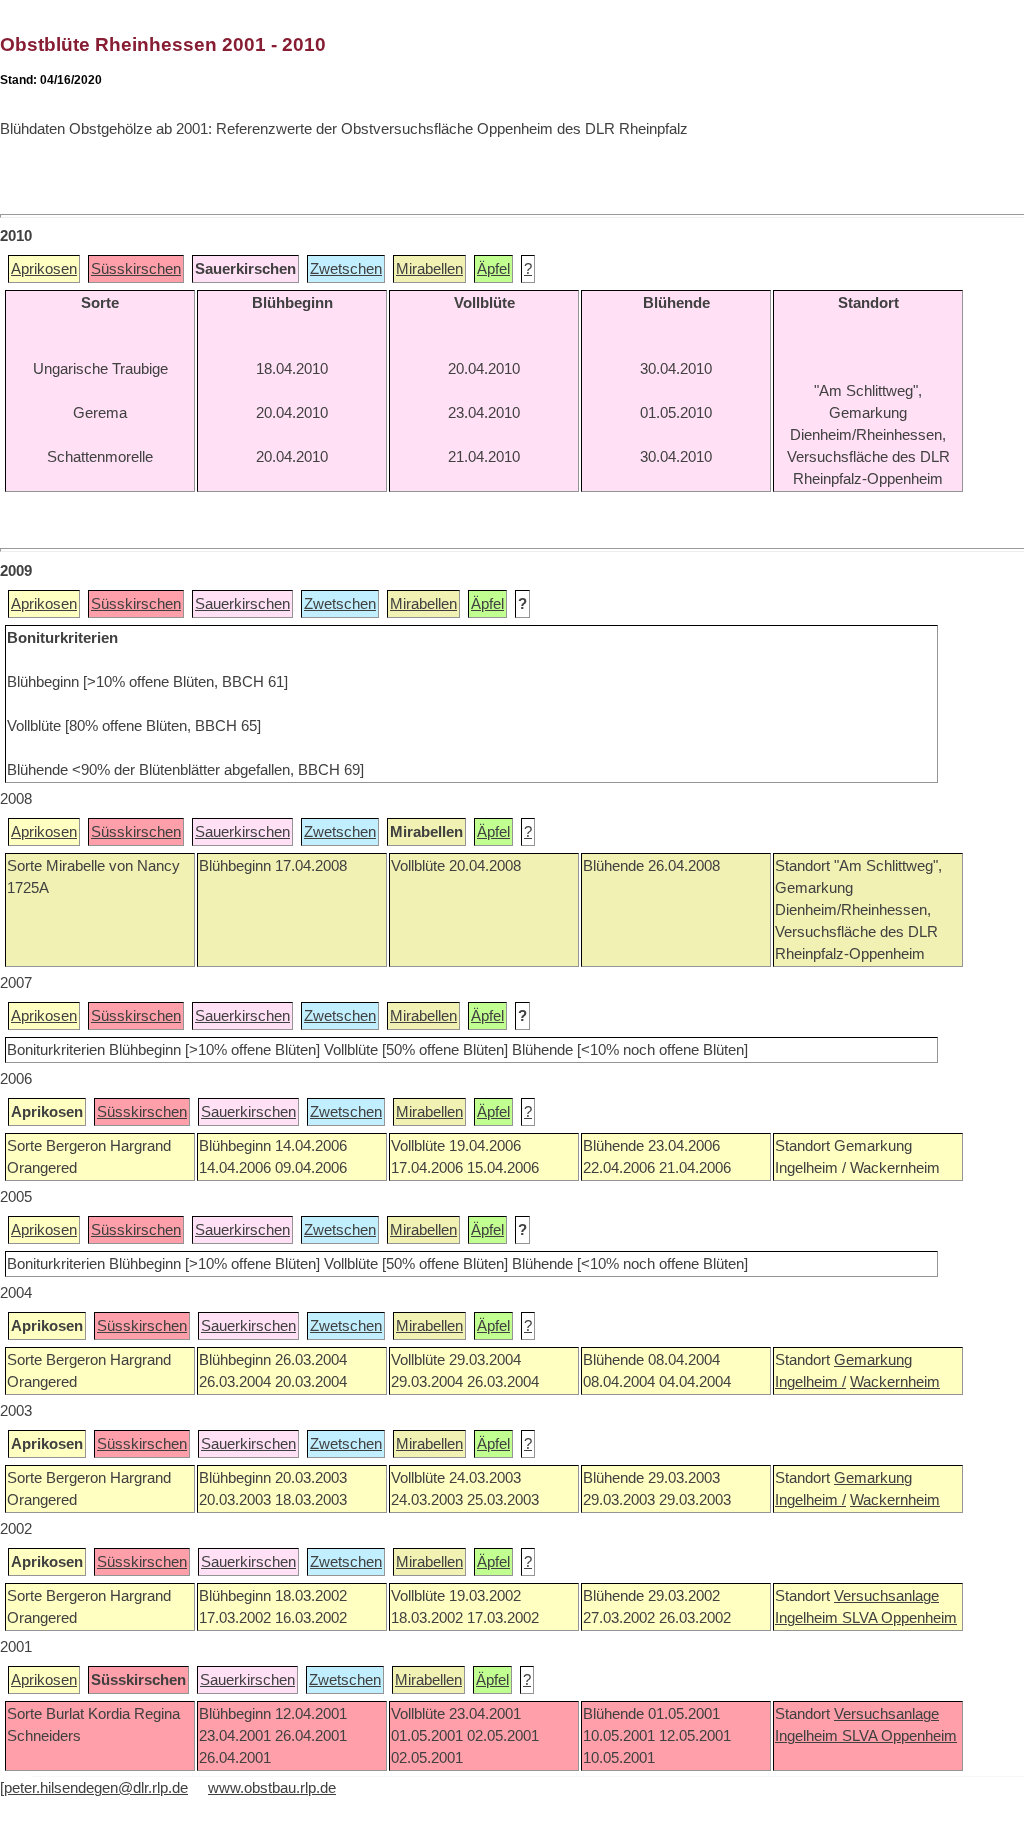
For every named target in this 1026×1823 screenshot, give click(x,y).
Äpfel (493, 269)
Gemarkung (873, 1360)
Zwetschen (346, 269)
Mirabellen (429, 269)
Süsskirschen (136, 269)
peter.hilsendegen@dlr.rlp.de (96, 1788)
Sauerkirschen (242, 604)
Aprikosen (44, 269)
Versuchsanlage (886, 1596)
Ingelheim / (810, 1382)
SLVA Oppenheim (899, 1618)
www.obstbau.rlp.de (272, 1788)
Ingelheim (808, 1618)
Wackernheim (895, 1382)
